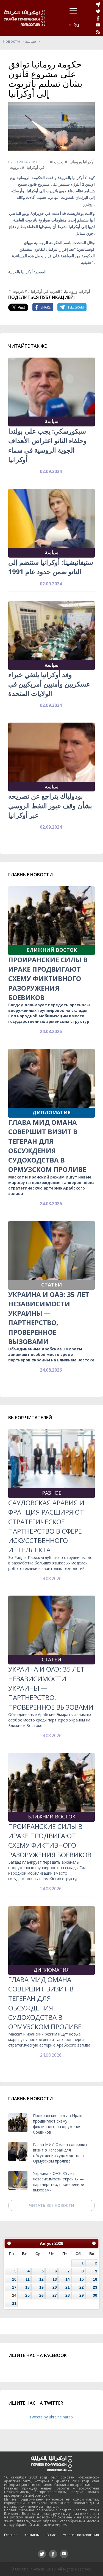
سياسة (30, 41)
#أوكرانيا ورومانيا (72, 162)
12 (41, 2279)
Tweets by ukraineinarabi (51, 2417)
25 (27, 2295)
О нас (51, 2535)
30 (95, 2295)
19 (41, 2287)
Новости (11, 41)
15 (82, 2279)
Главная (11, 2535)
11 (28, 2279)
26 (41, 2295)
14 (68, 2279)
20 (55, 2287)
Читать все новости (52, 2205)
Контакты (32, 2535)
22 (82, 2287)
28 (68, 2295)
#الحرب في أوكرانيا (47, 291)
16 (95, 2279)
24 (14, 2295)
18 (27, 2287)
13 (55, 2279)
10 (14, 2279)
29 (82, 2295)
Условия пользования (81, 2535)
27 (55, 2295)
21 (68, 2287)
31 (14, 2304)
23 (95, 2287)
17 (14, 2287)
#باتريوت (17, 167)
